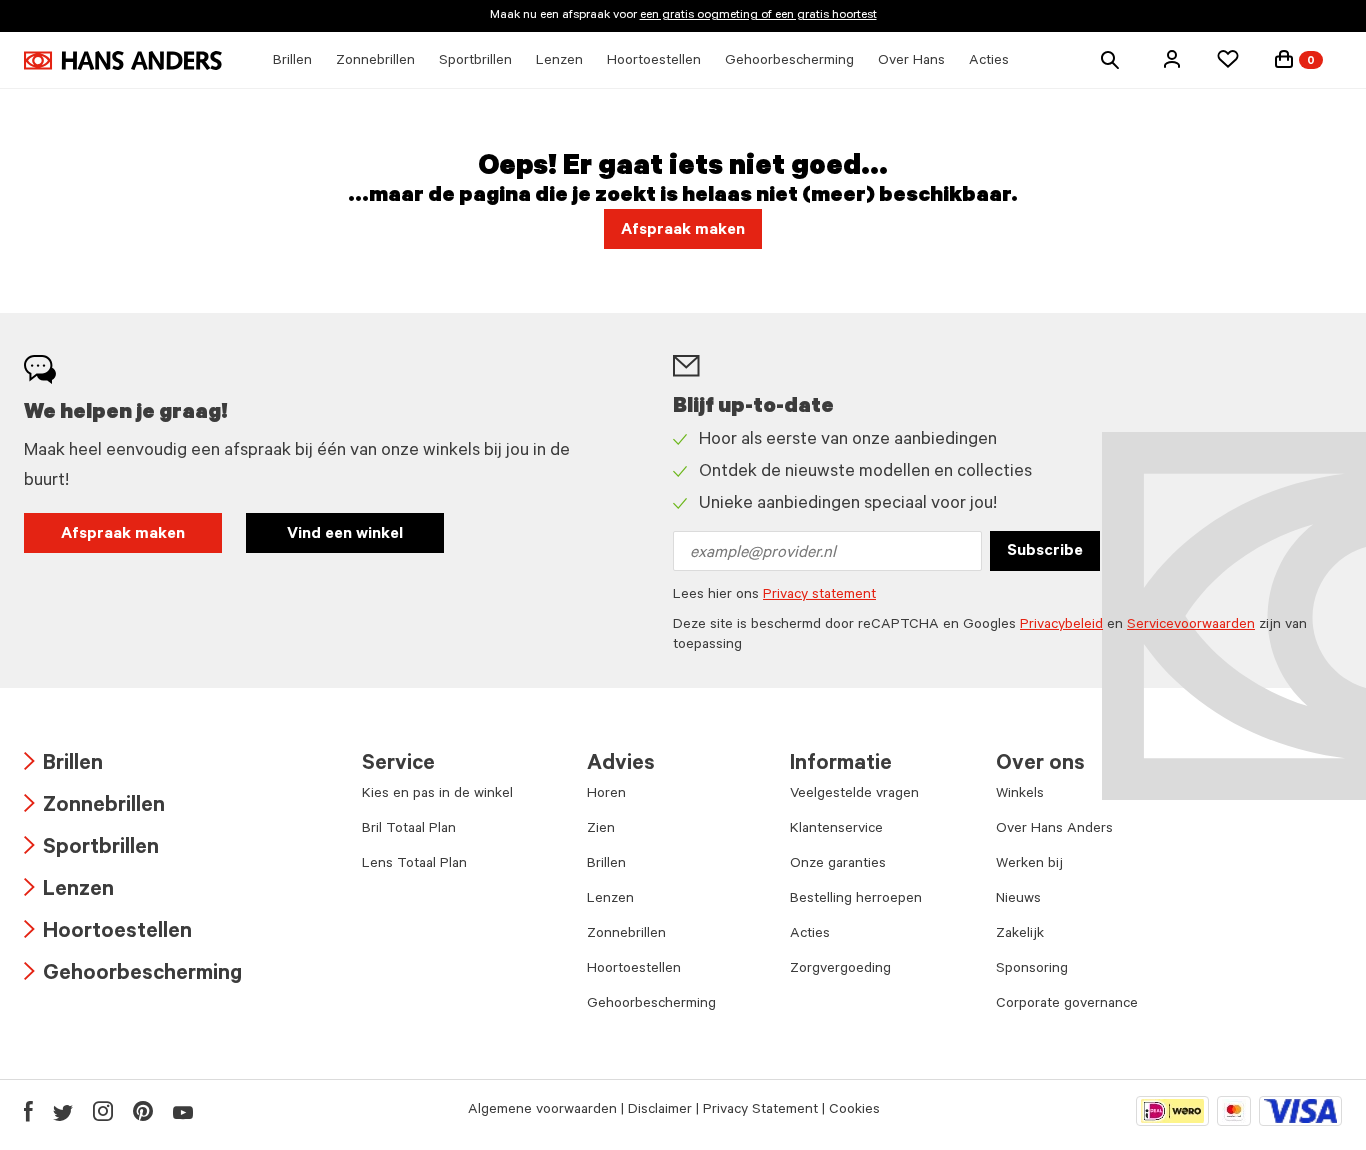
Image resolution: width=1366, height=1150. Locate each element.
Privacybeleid (1061, 626)
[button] (1172, 59)
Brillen (63, 765)
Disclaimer (660, 1111)
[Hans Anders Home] (123, 60)
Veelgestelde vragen (854, 795)
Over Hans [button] (911, 62)
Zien (601, 830)
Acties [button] (989, 62)
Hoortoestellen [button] (654, 62)
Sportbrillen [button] (475, 62)
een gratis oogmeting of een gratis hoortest (758, 16)
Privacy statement (819, 596)
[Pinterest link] (143, 1111)
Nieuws (1018, 900)
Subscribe (1045, 552)
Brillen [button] (292, 62)
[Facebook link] (28, 1111)
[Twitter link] (63, 1111)
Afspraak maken (123, 535)
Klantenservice (836, 830)
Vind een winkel (345, 535)
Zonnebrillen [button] (375, 62)
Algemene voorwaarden (542, 1111)
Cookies (854, 1111)
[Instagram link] (103, 1111)
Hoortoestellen (108, 933)
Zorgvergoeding (840, 970)
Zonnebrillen (94, 807)
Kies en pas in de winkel (437, 795)
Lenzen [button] (559, 62)
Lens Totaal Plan (414, 865)
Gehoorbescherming (133, 975)
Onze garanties (838, 865)
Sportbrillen (91, 849)
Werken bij (1029, 865)
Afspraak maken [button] (683, 231)
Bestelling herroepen (856, 900)
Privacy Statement (760, 1111)
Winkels (1020, 795)
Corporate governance (1067, 1005)
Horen (606, 795)
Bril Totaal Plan (409, 830)
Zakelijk (1020, 935)
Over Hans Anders (1054, 830)
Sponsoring (1032, 970)
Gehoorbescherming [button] (789, 62)
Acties (810, 935)
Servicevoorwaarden (1191, 626)
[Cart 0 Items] (1284, 59)
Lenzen (69, 891)
